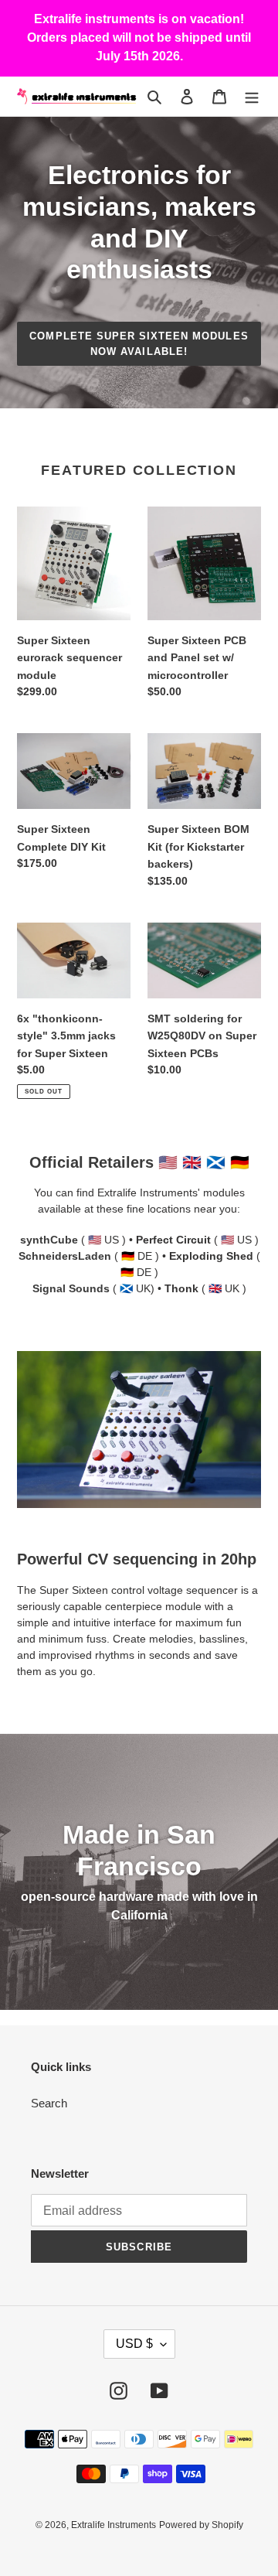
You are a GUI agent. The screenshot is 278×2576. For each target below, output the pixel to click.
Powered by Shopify (201, 2525)
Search (49, 2103)
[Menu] (252, 96)
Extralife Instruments (114, 2525)
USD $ (134, 2344)
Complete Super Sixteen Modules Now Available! (139, 344)
